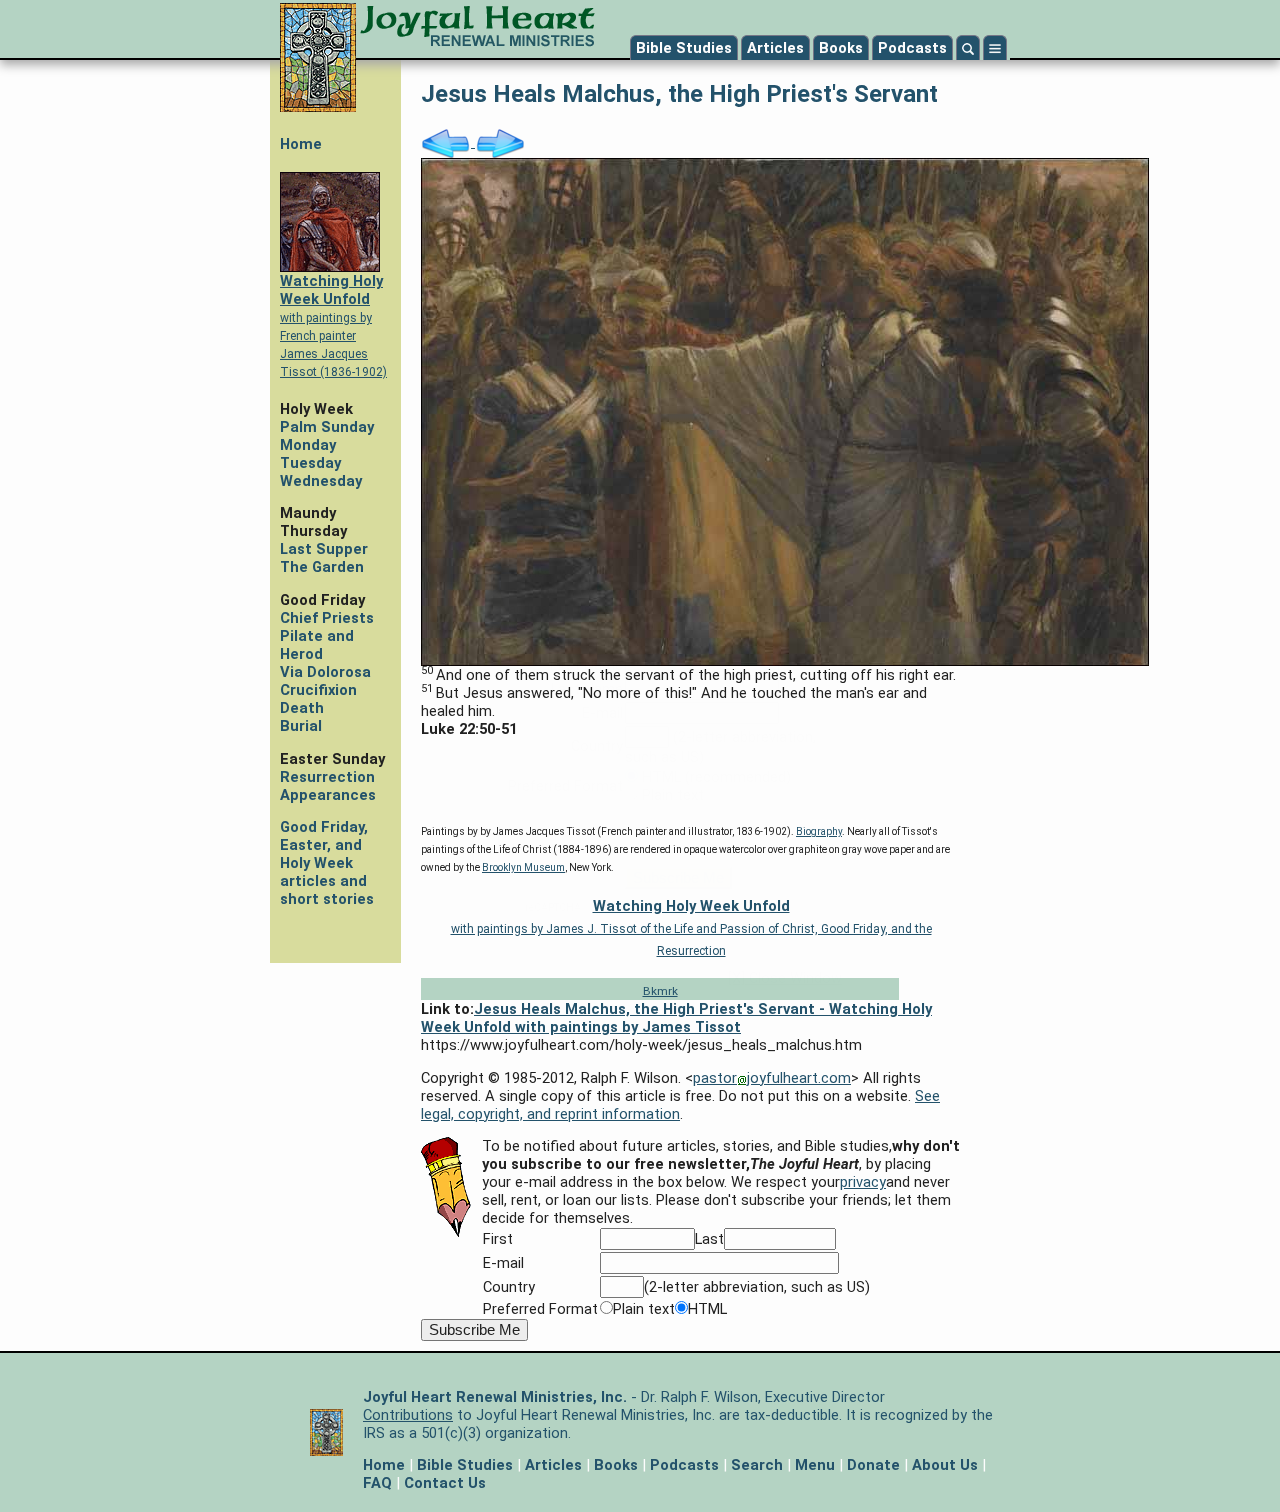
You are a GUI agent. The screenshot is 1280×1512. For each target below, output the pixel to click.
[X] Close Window (785, 978)
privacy (780, 608)
